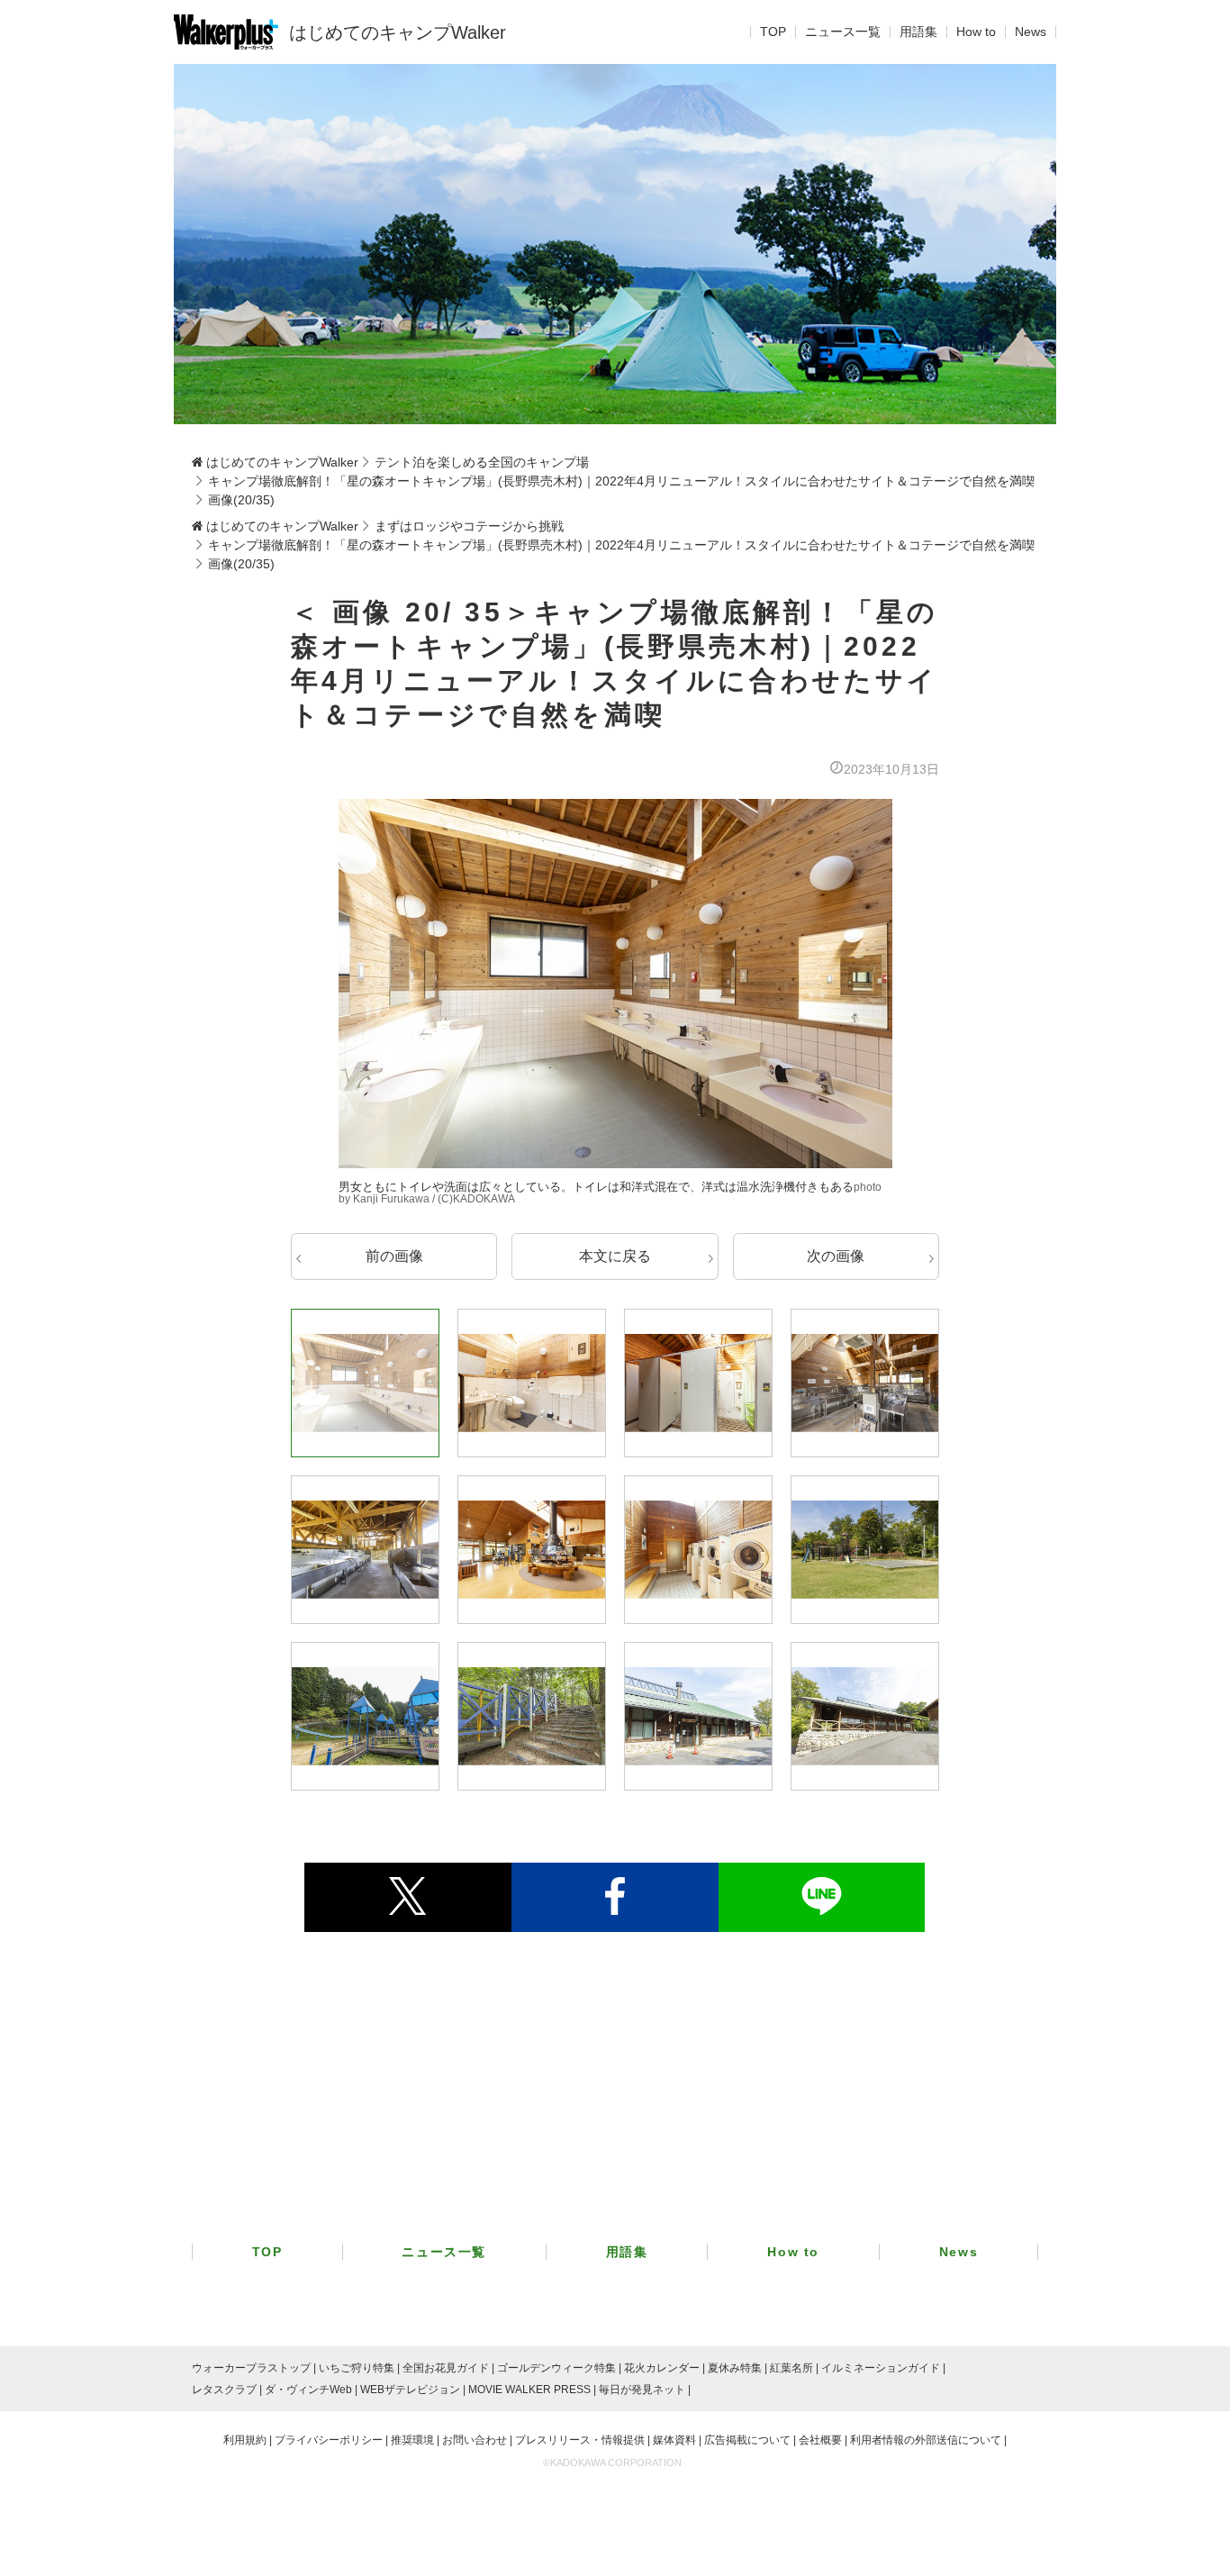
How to (976, 32)
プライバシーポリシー (329, 2440)
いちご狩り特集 (357, 2368)
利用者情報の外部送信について (926, 2440)
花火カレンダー (662, 2368)
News (1031, 32)
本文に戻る (615, 1256)
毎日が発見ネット (642, 2390)
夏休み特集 (735, 2368)
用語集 (918, 32)
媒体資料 (674, 2440)
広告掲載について (747, 2440)
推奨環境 (412, 2440)
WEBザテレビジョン (410, 2390)
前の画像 (394, 1256)
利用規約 (245, 2440)
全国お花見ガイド (446, 2368)
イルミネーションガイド (881, 2368)
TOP (773, 32)
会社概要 (820, 2440)
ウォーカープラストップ (251, 2368)
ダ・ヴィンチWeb (308, 2390)
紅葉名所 (791, 2368)
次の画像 (836, 1256)
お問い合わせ (475, 2440)
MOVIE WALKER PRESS (529, 2390)
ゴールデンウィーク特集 (556, 2368)
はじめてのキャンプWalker (398, 32)
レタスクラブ (224, 2390)
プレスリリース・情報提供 (580, 2440)
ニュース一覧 (843, 32)
